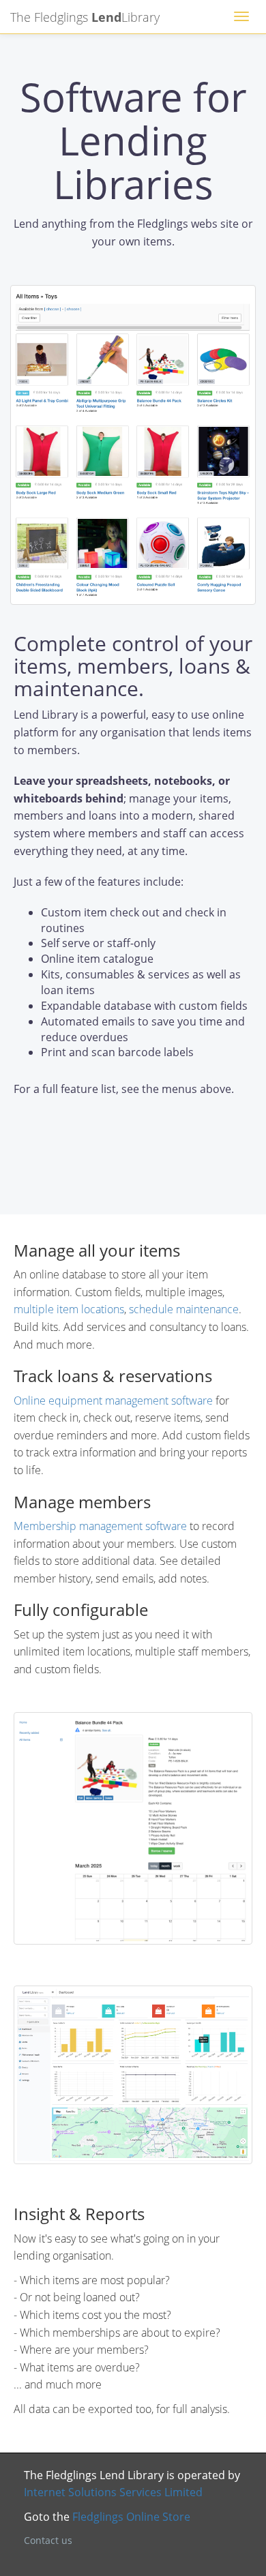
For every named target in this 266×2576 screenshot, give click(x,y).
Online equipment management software (113, 1401)
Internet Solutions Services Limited (113, 2492)
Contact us (48, 2540)
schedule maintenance (184, 1309)
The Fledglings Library (85, 15)
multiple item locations (69, 1309)
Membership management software (100, 1526)
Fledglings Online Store (131, 2517)
